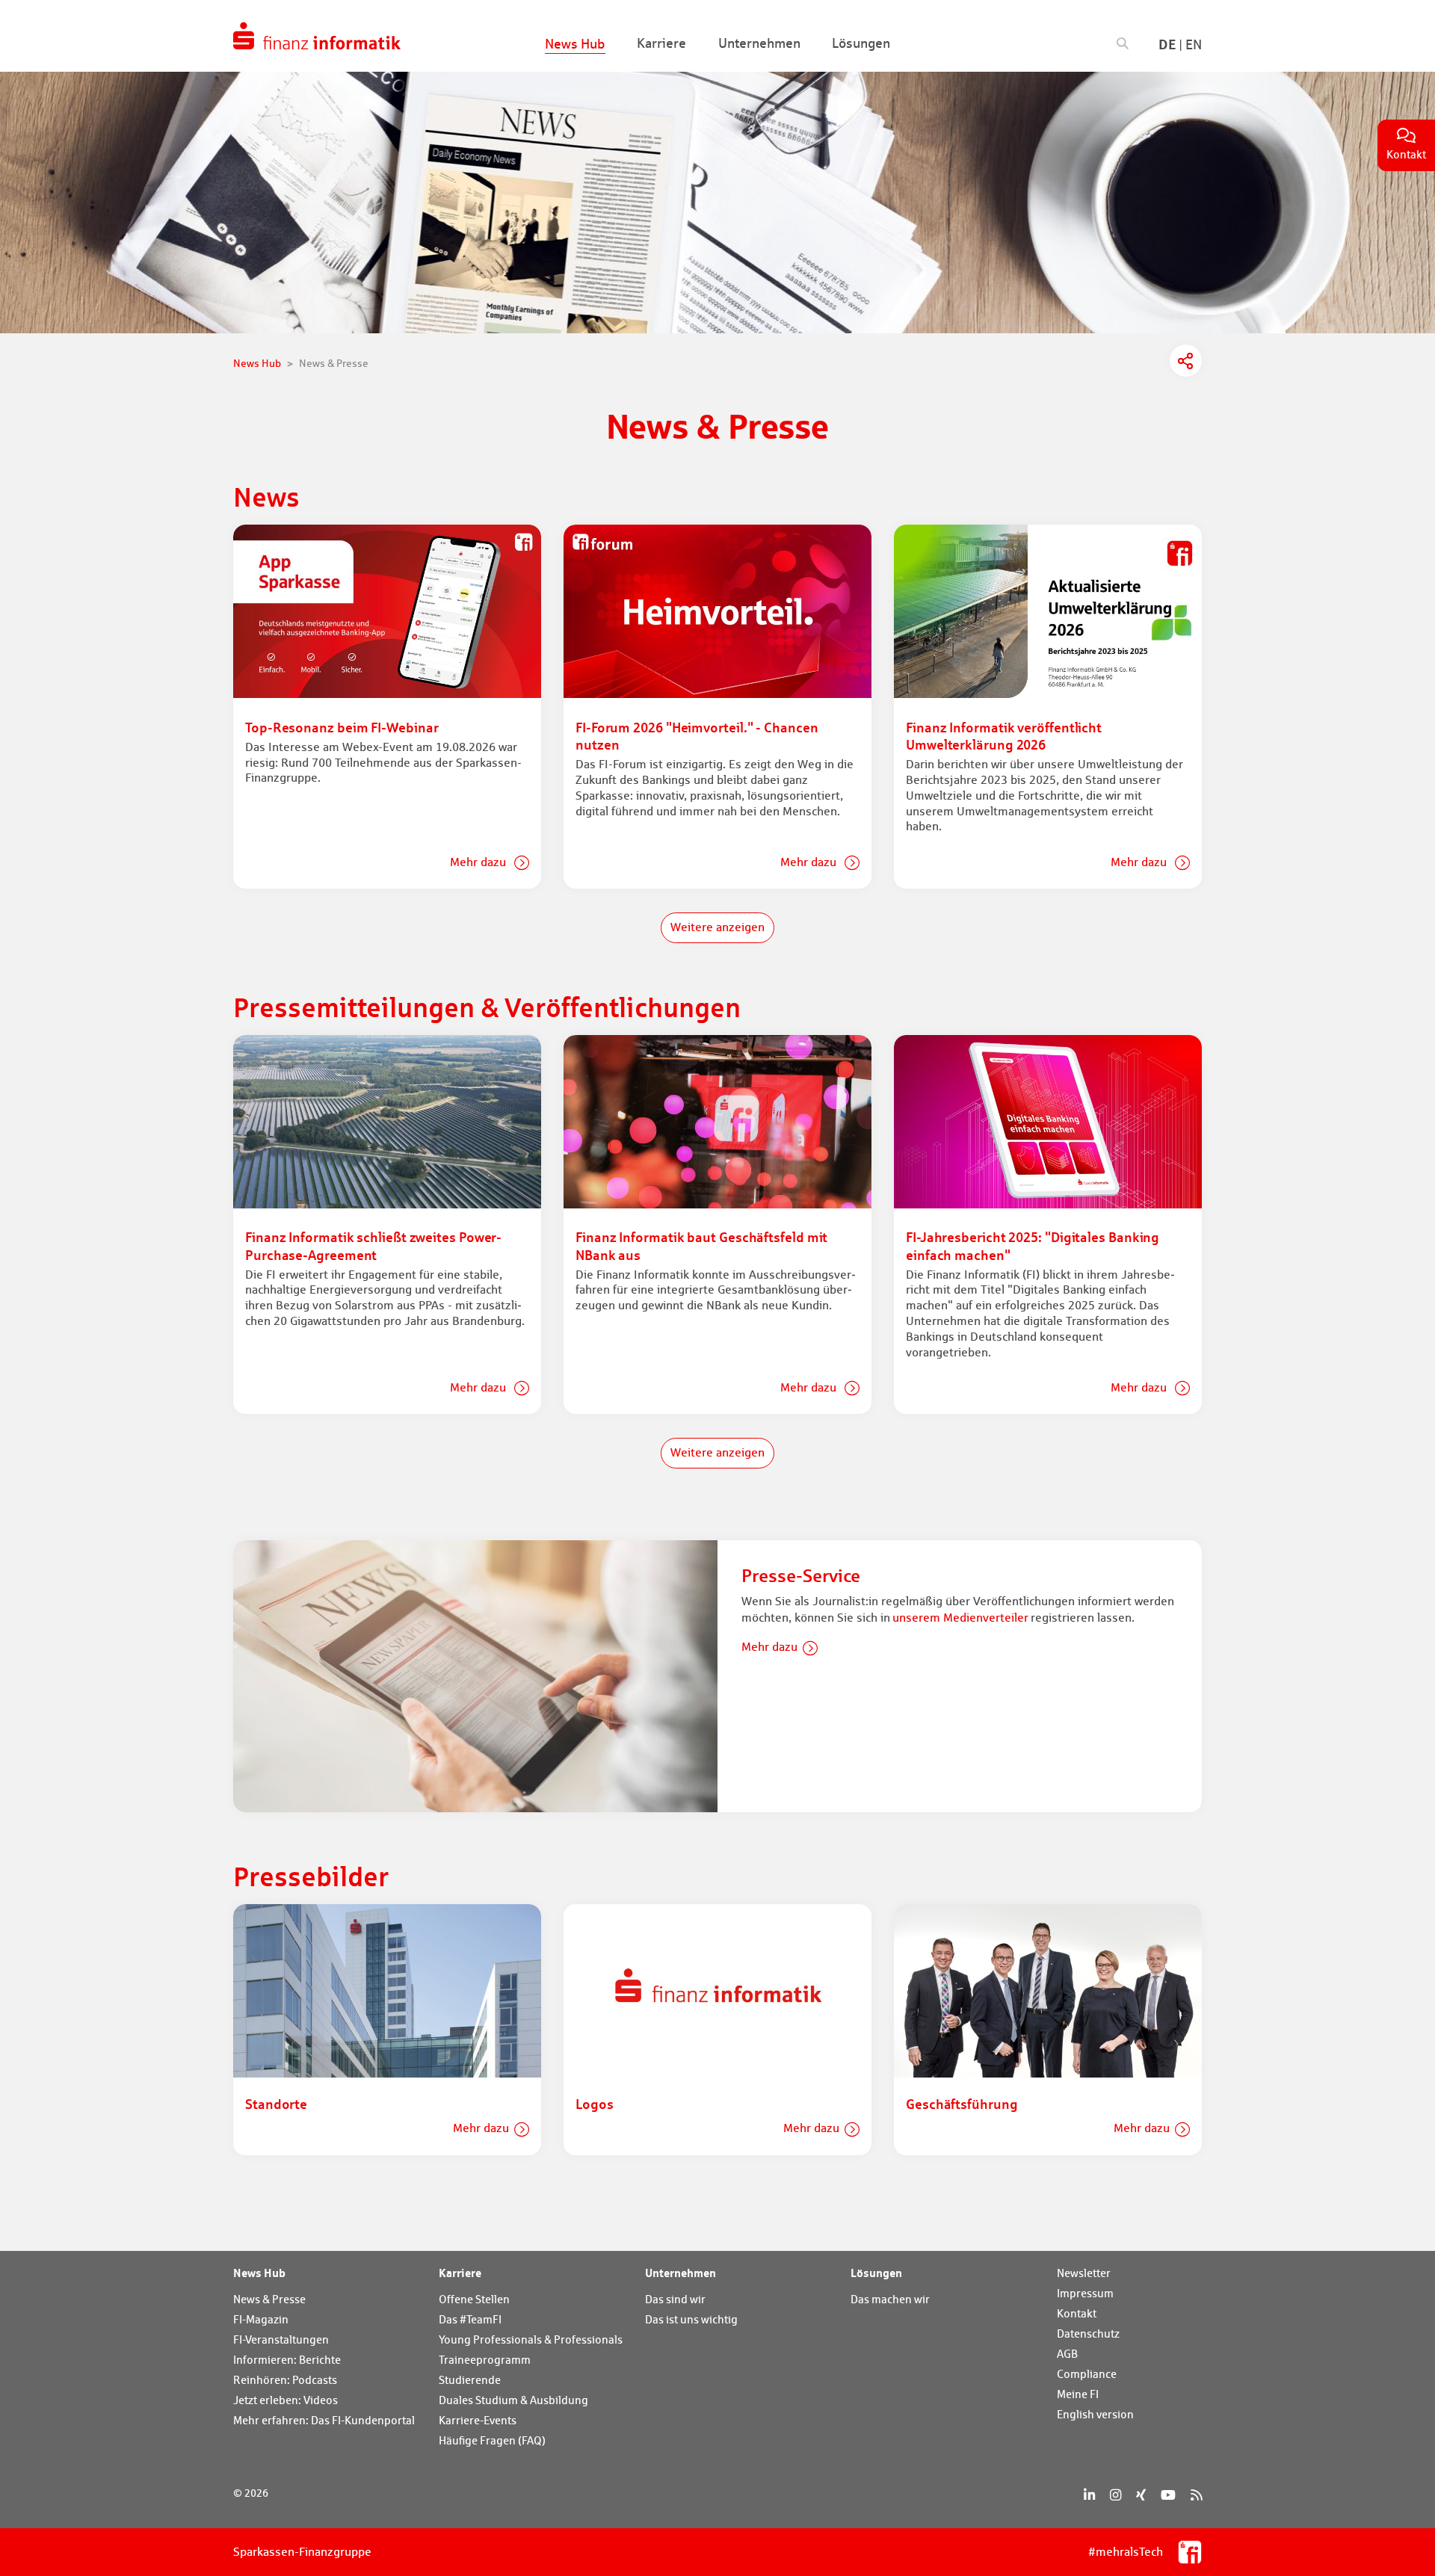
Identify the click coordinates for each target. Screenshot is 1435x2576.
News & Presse (269, 2299)
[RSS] (1196, 2495)
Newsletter (1084, 2273)
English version (1095, 2414)
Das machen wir (890, 2299)
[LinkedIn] (1089, 2495)
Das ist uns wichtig (691, 2319)
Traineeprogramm (485, 2360)
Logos (595, 2104)
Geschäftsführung (962, 2104)
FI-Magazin (261, 2319)
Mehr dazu (479, 862)
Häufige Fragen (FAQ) (492, 2440)
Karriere (460, 2273)
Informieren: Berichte (287, 2360)
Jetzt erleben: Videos (286, 2400)
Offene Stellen (474, 2299)
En (1194, 44)
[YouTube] (1168, 2495)
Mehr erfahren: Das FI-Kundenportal (324, 2420)
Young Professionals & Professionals (531, 2339)
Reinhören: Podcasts (285, 2380)
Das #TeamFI (470, 2319)
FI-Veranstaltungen (281, 2339)
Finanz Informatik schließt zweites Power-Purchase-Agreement (373, 1245)
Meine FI (1078, 2394)
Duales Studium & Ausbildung (513, 2400)
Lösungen (876, 2273)
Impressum (1085, 2293)
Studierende (470, 2380)
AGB (1067, 2354)
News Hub (259, 2273)
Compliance (1087, 2374)
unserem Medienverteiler (960, 1618)
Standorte (276, 2104)
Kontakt (1077, 2313)
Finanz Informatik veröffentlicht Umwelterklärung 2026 (1004, 736)
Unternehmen (681, 2273)
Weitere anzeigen (717, 927)
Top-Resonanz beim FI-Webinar (342, 727)
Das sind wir (675, 2299)
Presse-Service (801, 1576)
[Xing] (1141, 2495)
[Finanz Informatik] (317, 36)
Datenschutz (1088, 2333)
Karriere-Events (478, 2420)
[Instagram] (1115, 2495)
